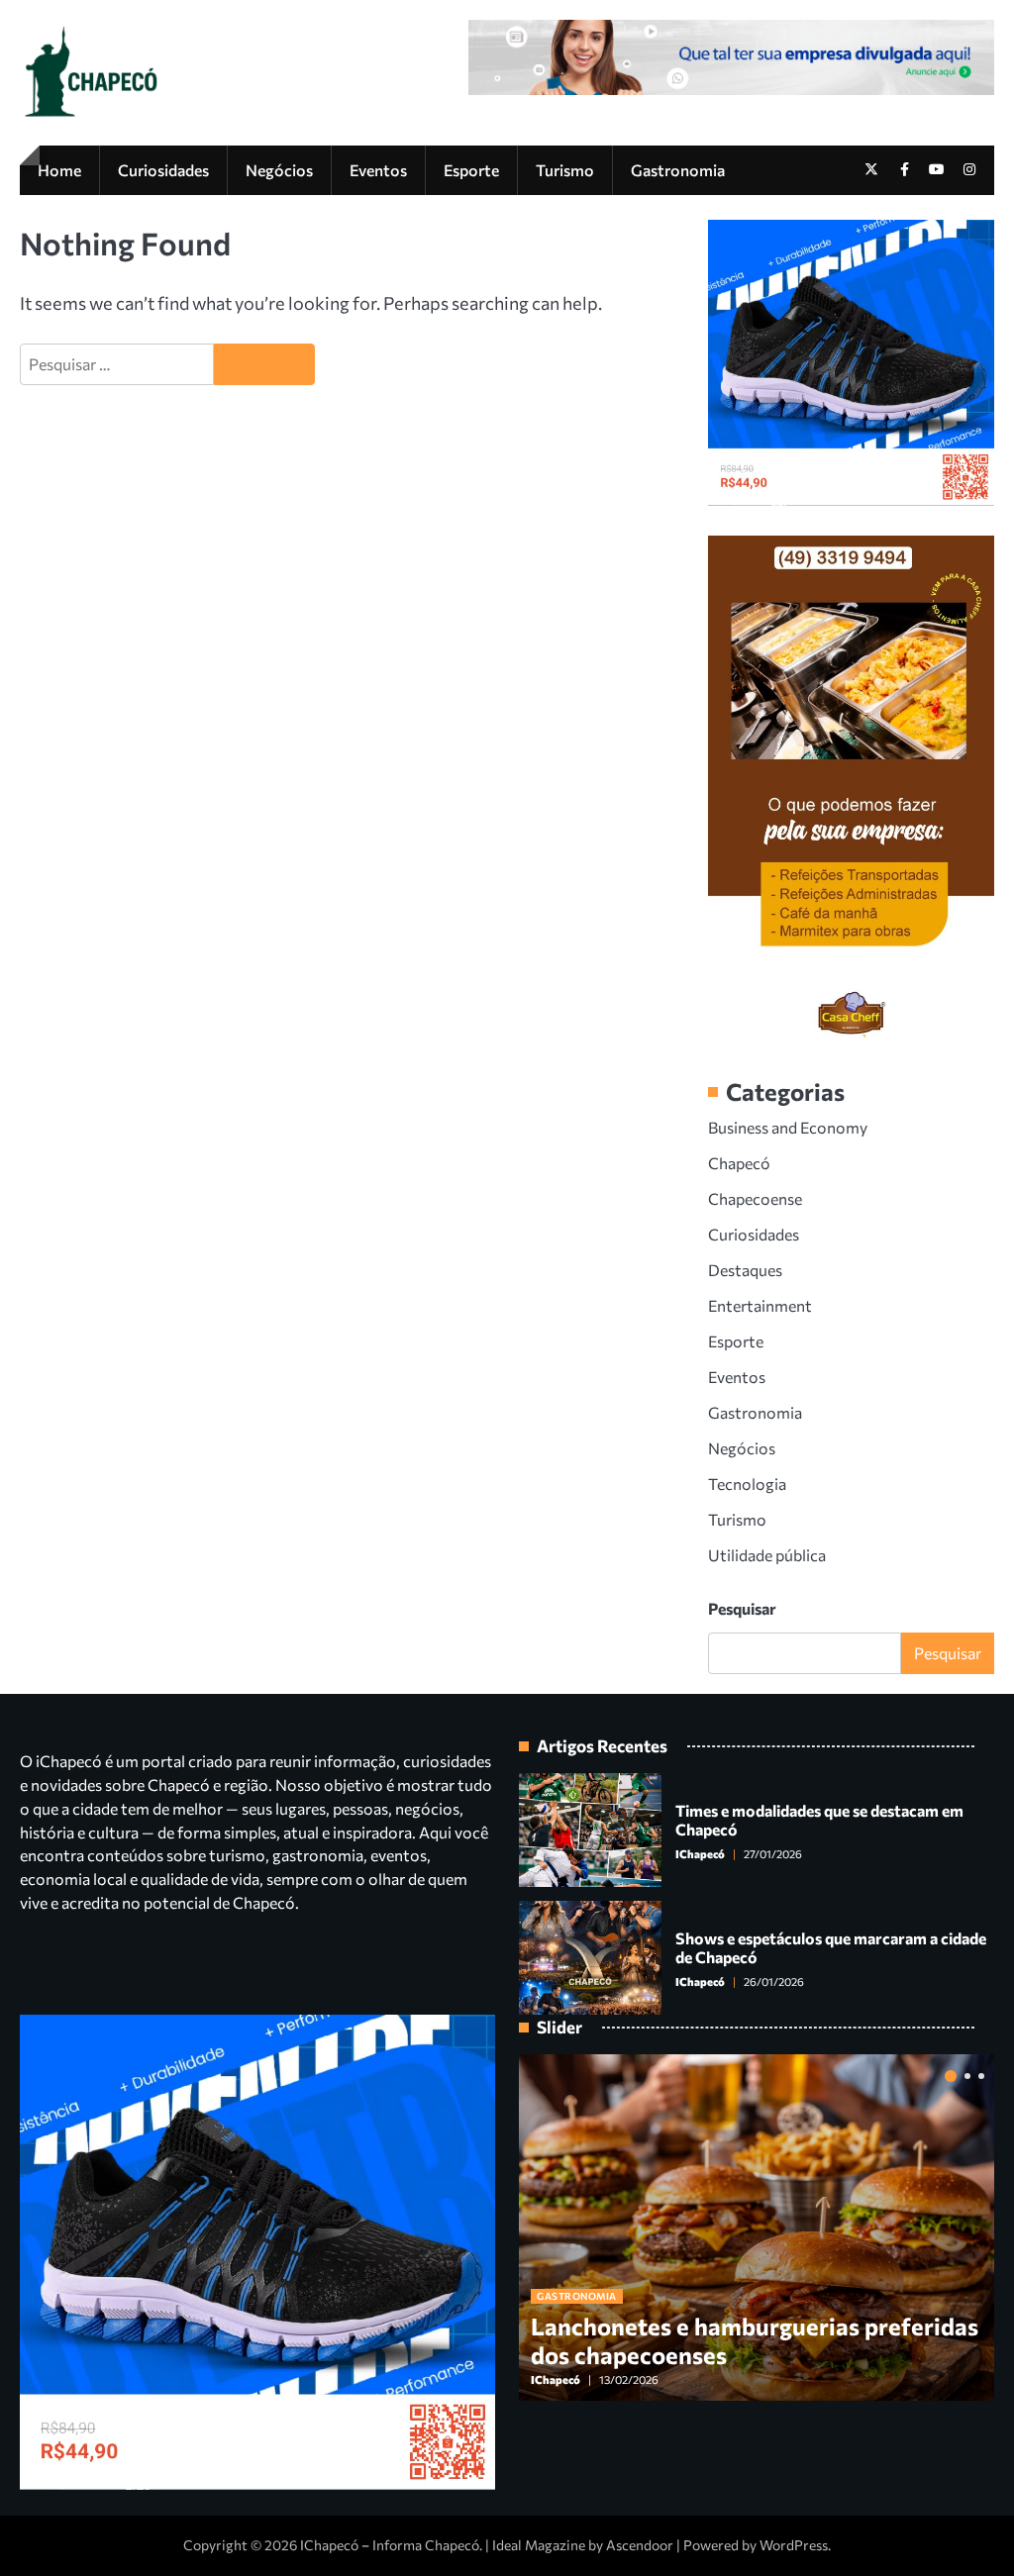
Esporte (471, 170)
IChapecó (700, 1854)
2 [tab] (967, 2076)
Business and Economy (788, 1127)
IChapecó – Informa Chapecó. (391, 2545)
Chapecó (739, 1163)
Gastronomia (678, 170)
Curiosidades (163, 170)
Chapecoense (755, 1198)
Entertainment (760, 1305)
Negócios (279, 170)
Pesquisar (742, 1608)
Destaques (745, 1270)
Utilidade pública (767, 1555)
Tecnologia (747, 1484)
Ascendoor (640, 2545)
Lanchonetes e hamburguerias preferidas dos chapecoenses (755, 2340)
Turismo (565, 170)
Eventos (378, 170)
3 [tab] (981, 2076)
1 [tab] (951, 2076)
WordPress (794, 2545)
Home (59, 170)
